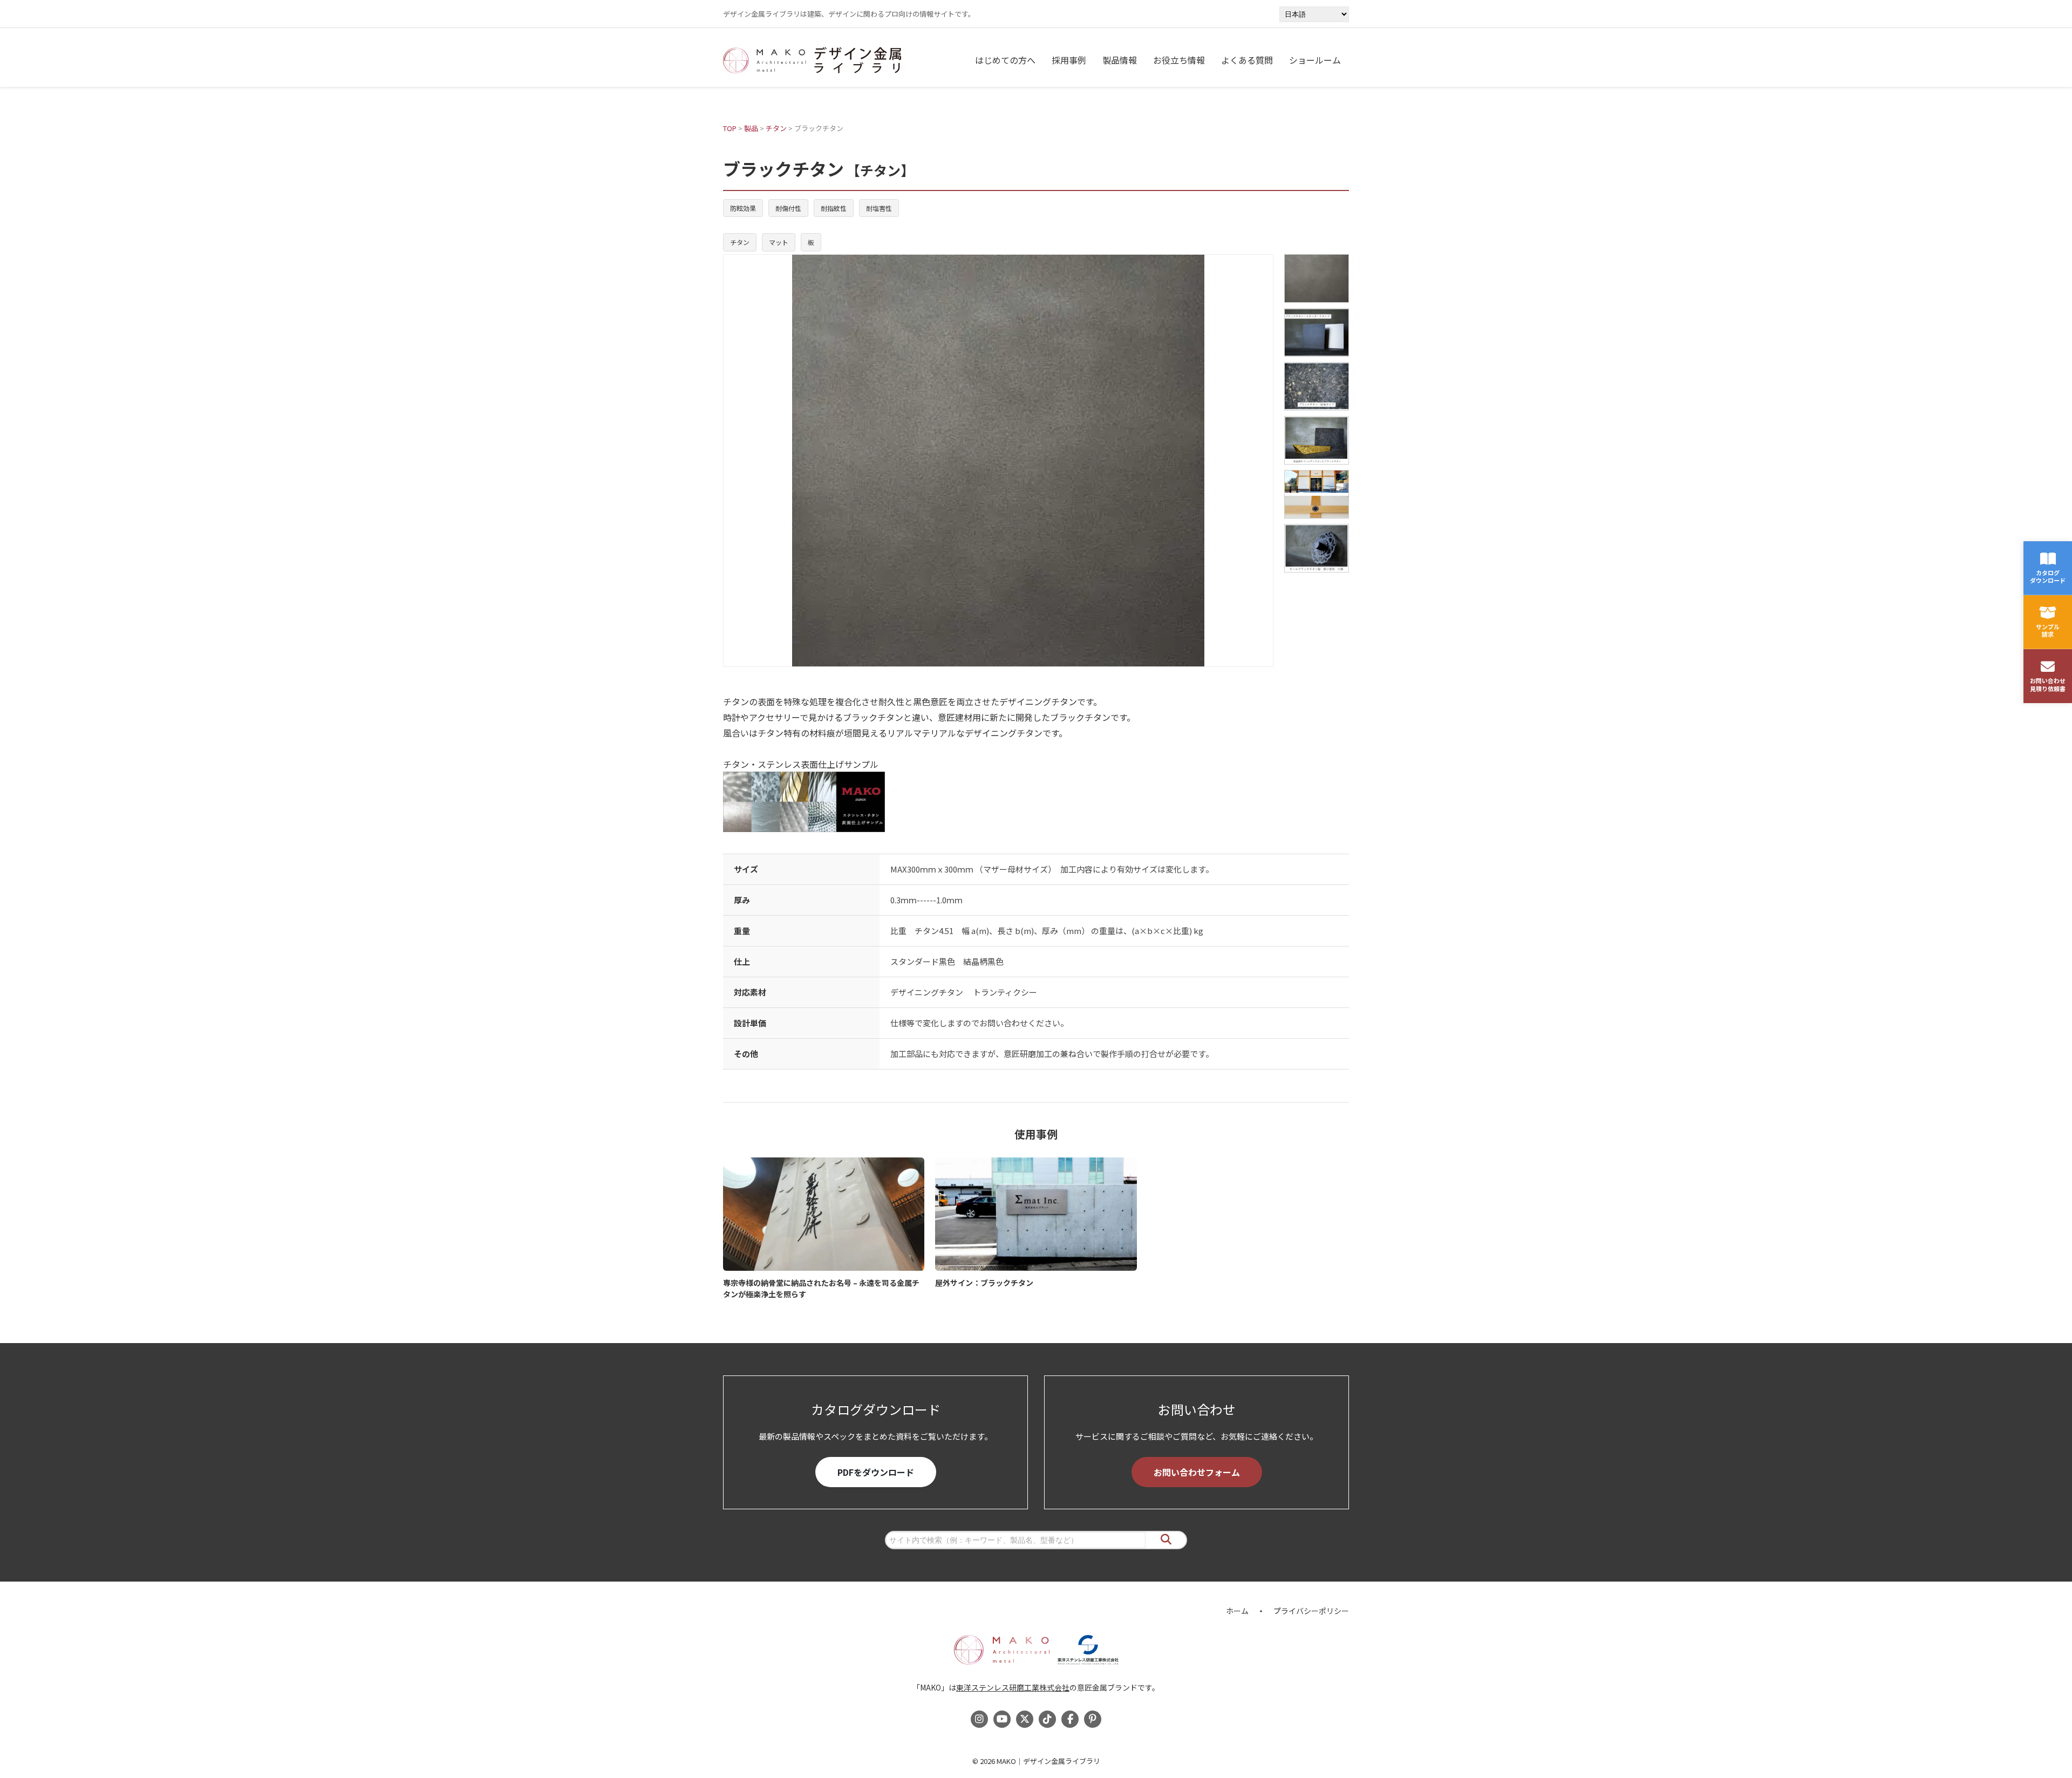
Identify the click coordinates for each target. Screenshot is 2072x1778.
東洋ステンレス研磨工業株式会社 (1013, 1687)
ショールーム (1315, 60)
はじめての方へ (1005, 60)
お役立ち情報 (1179, 60)
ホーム (1237, 1611)
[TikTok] (1047, 1719)
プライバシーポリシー (1311, 1611)
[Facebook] (1070, 1719)
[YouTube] (1002, 1719)
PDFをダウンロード (876, 1472)
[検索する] (1166, 1540)
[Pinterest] (1093, 1719)
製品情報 (1120, 60)
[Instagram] (979, 1719)
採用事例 (1069, 60)
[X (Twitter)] (1025, 1719)
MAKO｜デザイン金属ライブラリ (1048, 1761)
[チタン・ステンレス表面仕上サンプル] (1036, 802)
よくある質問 (1247, 60)
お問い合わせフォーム (1197, 1472)
